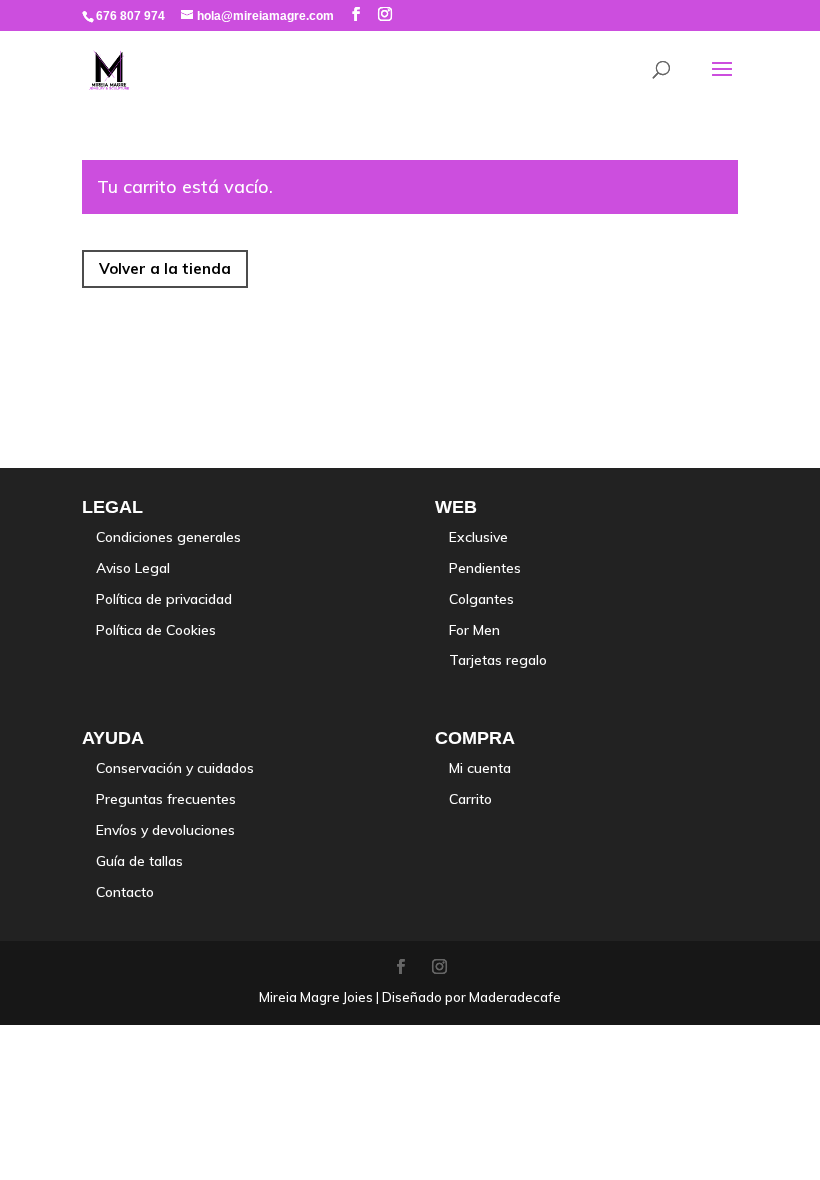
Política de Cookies (156, 630)
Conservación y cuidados (175, 768)
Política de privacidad (164, 599)
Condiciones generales (168, 537)
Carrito (470, 799)
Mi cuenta (480, 768)
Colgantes (481, 599)
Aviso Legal (133, 568)
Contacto (125, 892)
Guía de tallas (139, 861)
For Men (474, 630)
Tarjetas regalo (498, 660)
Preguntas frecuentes (166, 799)
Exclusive (478, 537)
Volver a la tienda (165, 268)
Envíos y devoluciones (165, 830)
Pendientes (485, 568)
